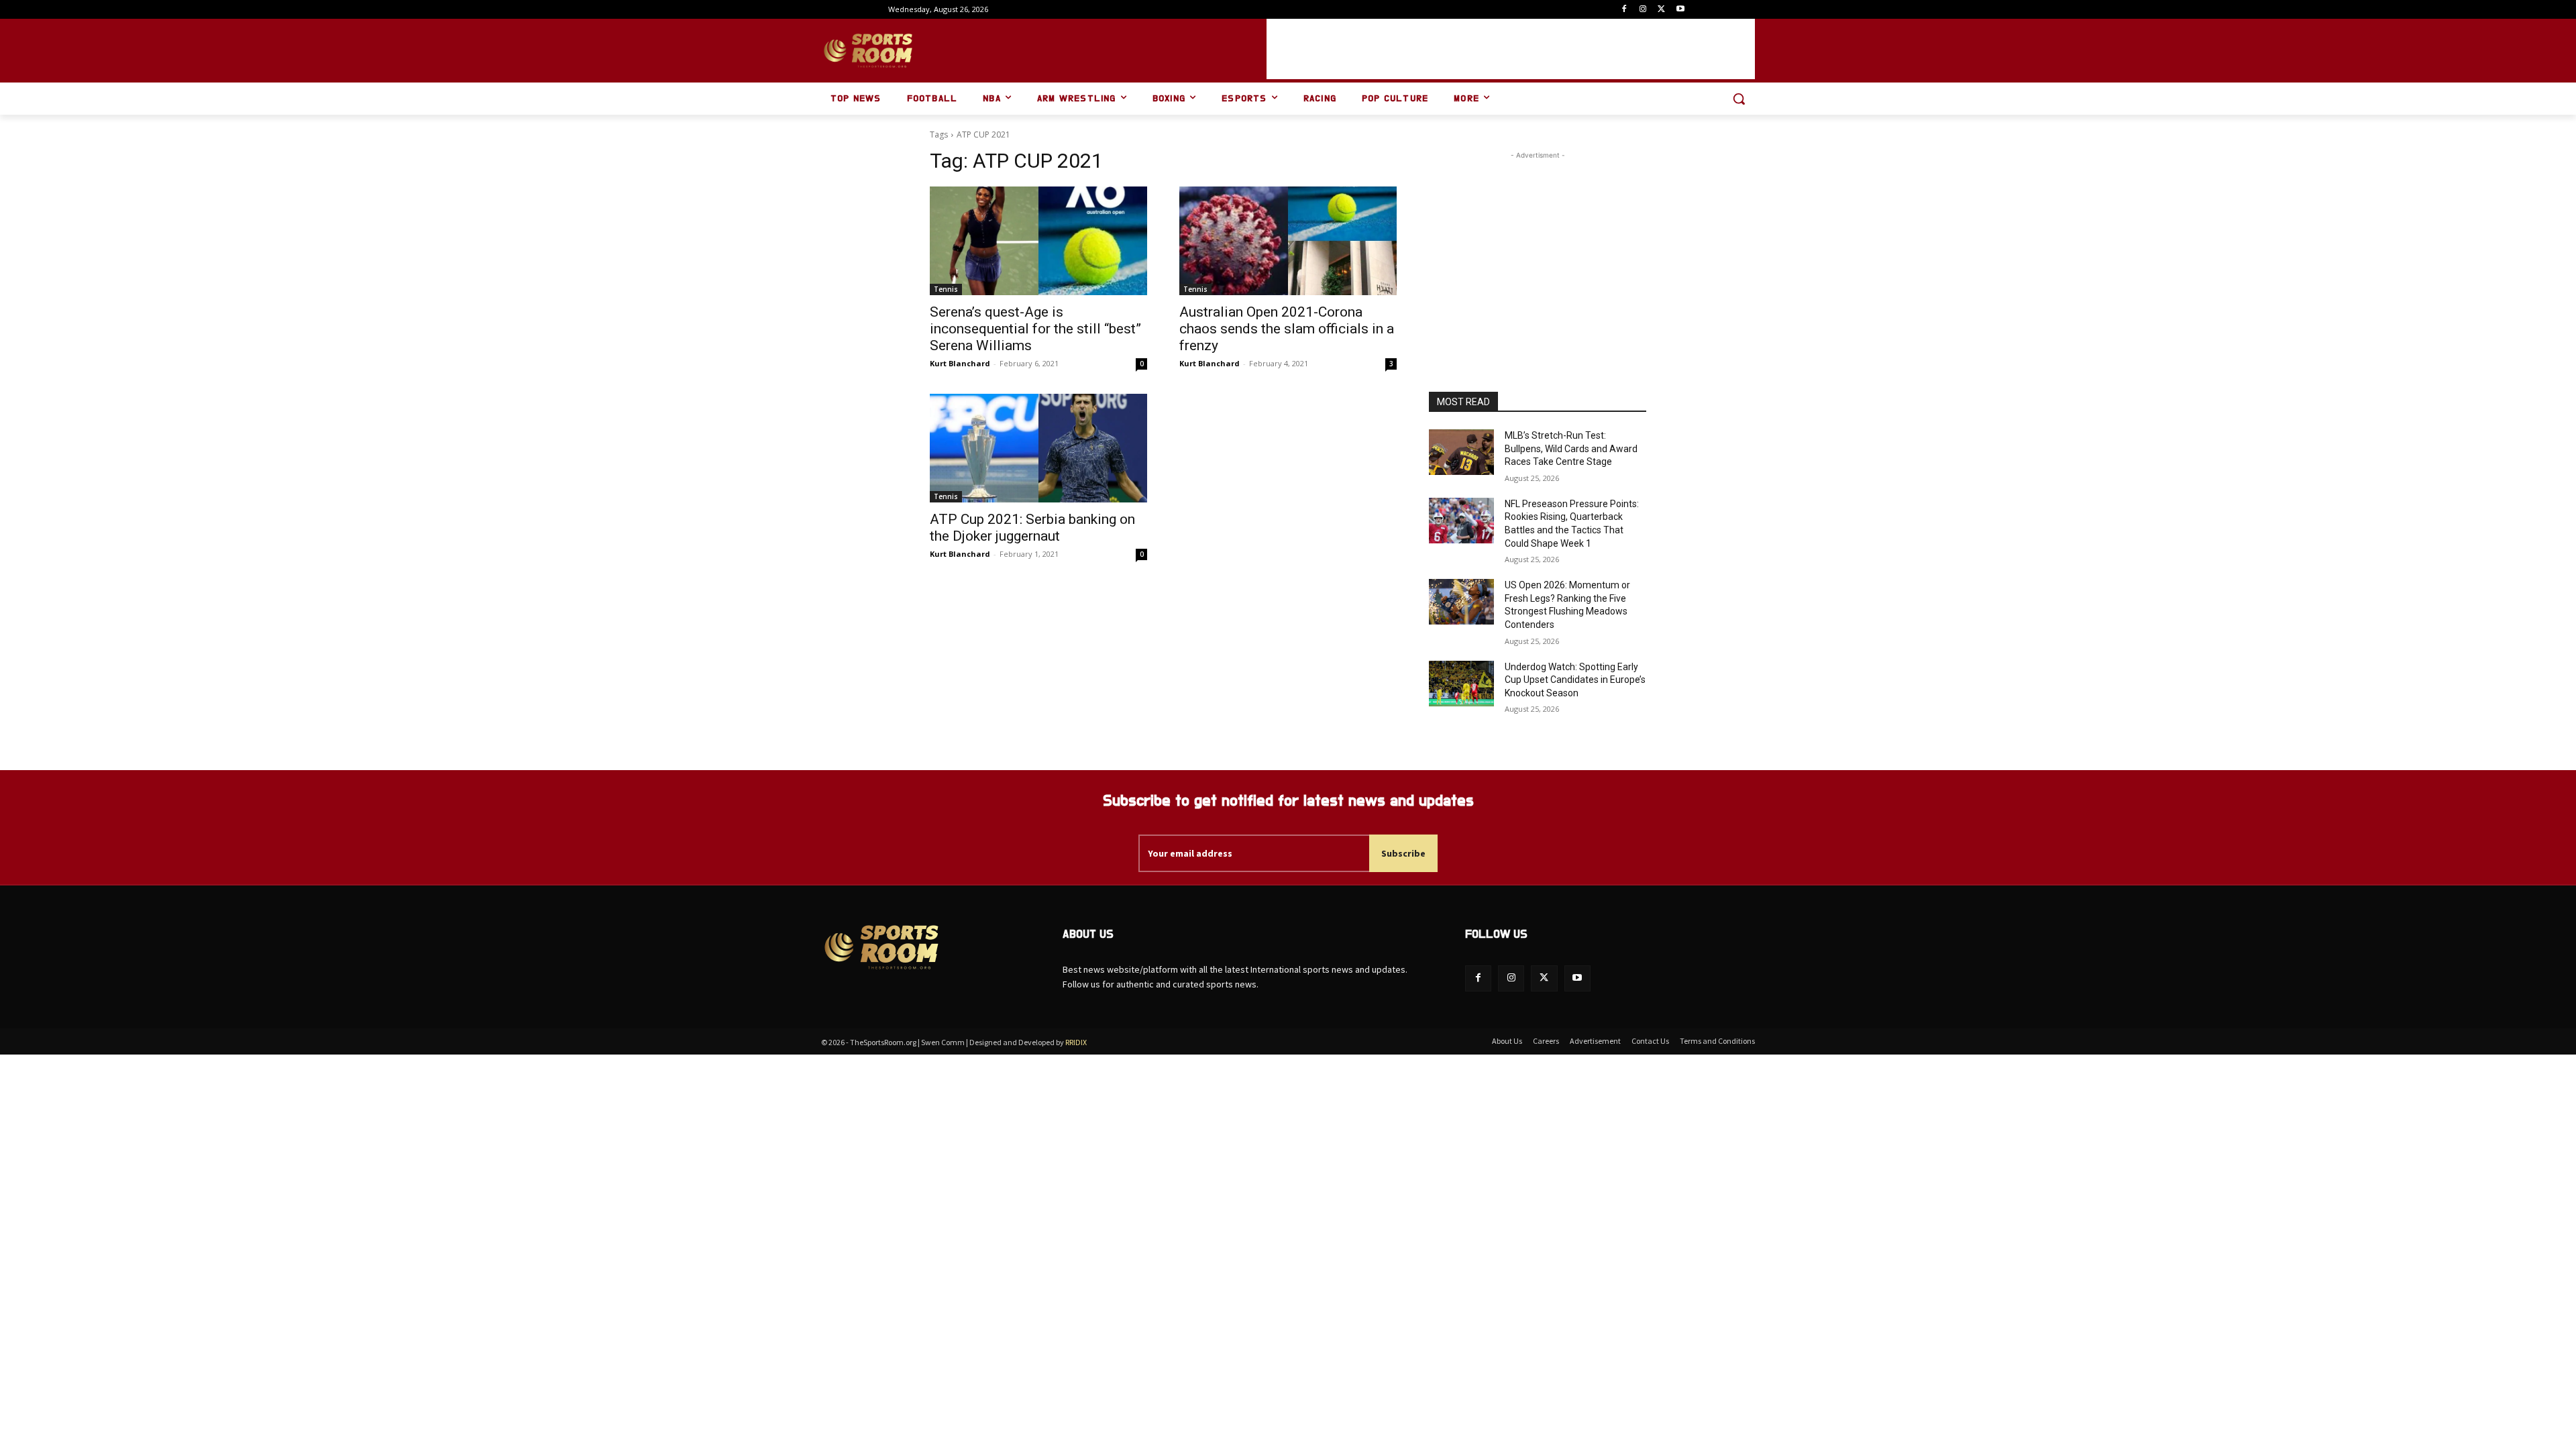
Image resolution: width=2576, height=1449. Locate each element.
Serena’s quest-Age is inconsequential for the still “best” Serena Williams (1035, 329)
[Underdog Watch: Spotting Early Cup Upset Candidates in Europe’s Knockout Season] (1461, 684)
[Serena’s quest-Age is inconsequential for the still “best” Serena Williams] (1038, 241)
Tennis (946, 289)
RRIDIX (1076, 1042)
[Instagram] (1643, 10)
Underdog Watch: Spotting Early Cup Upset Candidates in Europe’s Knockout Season (1575, 680)
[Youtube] (1680, 10)
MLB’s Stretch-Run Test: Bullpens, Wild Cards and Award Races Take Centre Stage (1571, 448)
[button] (1739, 99)
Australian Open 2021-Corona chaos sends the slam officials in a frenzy (1287, 329)
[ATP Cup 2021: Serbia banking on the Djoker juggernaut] (1038, 448)
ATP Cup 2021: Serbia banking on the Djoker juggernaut (1032, 528)
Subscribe (1403, 853)
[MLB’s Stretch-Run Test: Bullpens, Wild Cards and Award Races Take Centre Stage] (1461, 452)
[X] (1661, 10)
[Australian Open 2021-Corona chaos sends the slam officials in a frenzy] (1288, 241)
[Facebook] (1624, 10)
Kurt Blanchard (960, 363)
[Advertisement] (1511, 49)
